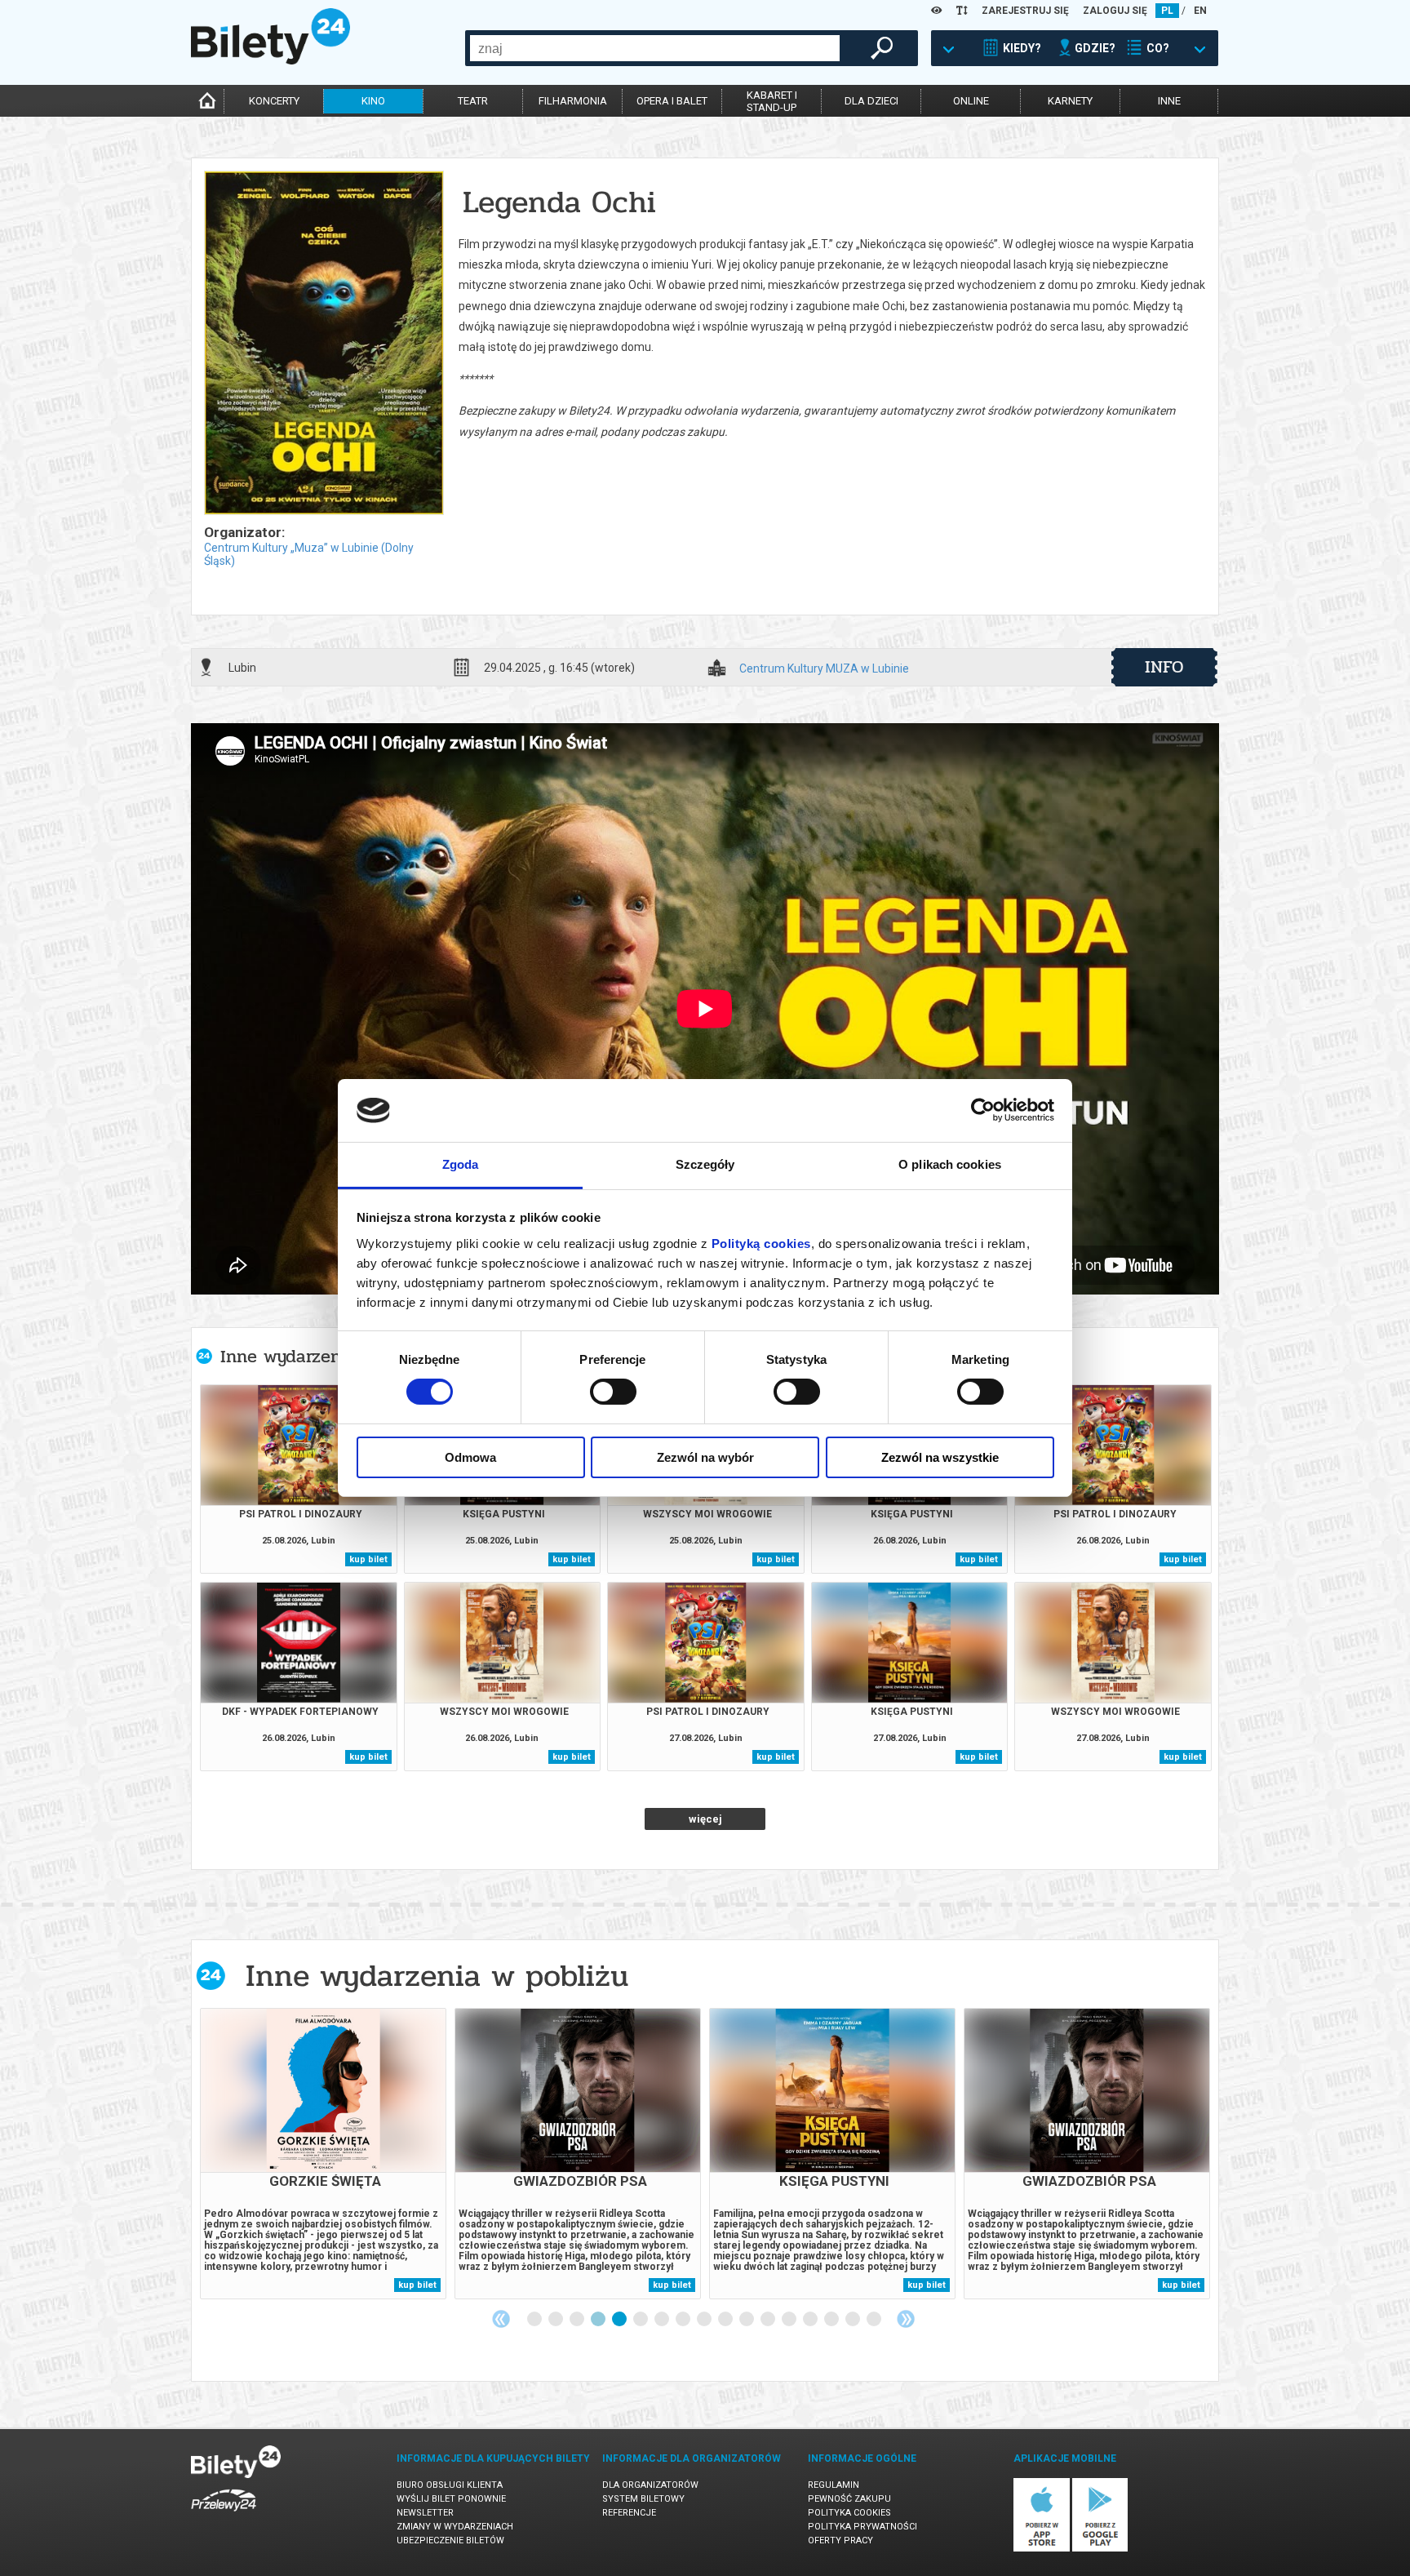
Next (906, 2319)
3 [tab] (578, 2320)
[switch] (613, 1392)
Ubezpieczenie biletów (450, 2540)
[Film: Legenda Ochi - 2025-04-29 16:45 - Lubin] (323, 344)
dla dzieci (871, 101)
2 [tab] (556, 2320)
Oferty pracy (840, 2540)
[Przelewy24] (224, 2514)
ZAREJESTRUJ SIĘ (1025, 11)
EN (1200, 11)
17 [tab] (875, 2320)
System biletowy (643, 2499)
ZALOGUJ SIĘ (1115, 11)
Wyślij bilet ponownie (451, 2499)
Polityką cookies (761, 1244)
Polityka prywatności (862, 2527)
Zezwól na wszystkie (940, 1457)
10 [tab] (726, 2320)
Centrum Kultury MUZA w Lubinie (824, 669)
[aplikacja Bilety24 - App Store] (1042, 2549)
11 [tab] (747, 2320)
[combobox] (655, 48)
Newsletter (425, 2513)
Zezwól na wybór (705, 1457)
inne (1169, 101)
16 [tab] (854, 2320)
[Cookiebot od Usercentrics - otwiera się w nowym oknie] (983, 1110)
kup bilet (368, 1559)
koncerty (274, 101)
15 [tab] (832, 2320)
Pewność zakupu (849, 2499)
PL (1167, 11)
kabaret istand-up (772, 101)
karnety (1070, 101)
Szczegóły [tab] (705, 1164)
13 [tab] (790, 2320)
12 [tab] (769, 2320)
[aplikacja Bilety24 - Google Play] (1100, 2549)
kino (373, 101)
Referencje (629, 2513)
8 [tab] (684, 2320)
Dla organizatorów (650, 2485)
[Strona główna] (270, 60)
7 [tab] (663, 2320)
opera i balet (672, 101)
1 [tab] (535, 2320)
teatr (473, 101)
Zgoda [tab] (461, 1164)
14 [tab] (811, 2320)
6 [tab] (641, 2320)
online (971, 101)
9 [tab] (705, 2320)
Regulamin (834, 2485)
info (1164, 667)
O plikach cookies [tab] (950, 1164)
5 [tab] (620, 2320)
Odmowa (470, 1457)
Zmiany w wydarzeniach (455, 2527)
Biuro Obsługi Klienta (450, 2485)
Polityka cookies (849, 2513)
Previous (501, 2319)
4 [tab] (599, 2320)
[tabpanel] (323, 2154)
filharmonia (573, 101)
